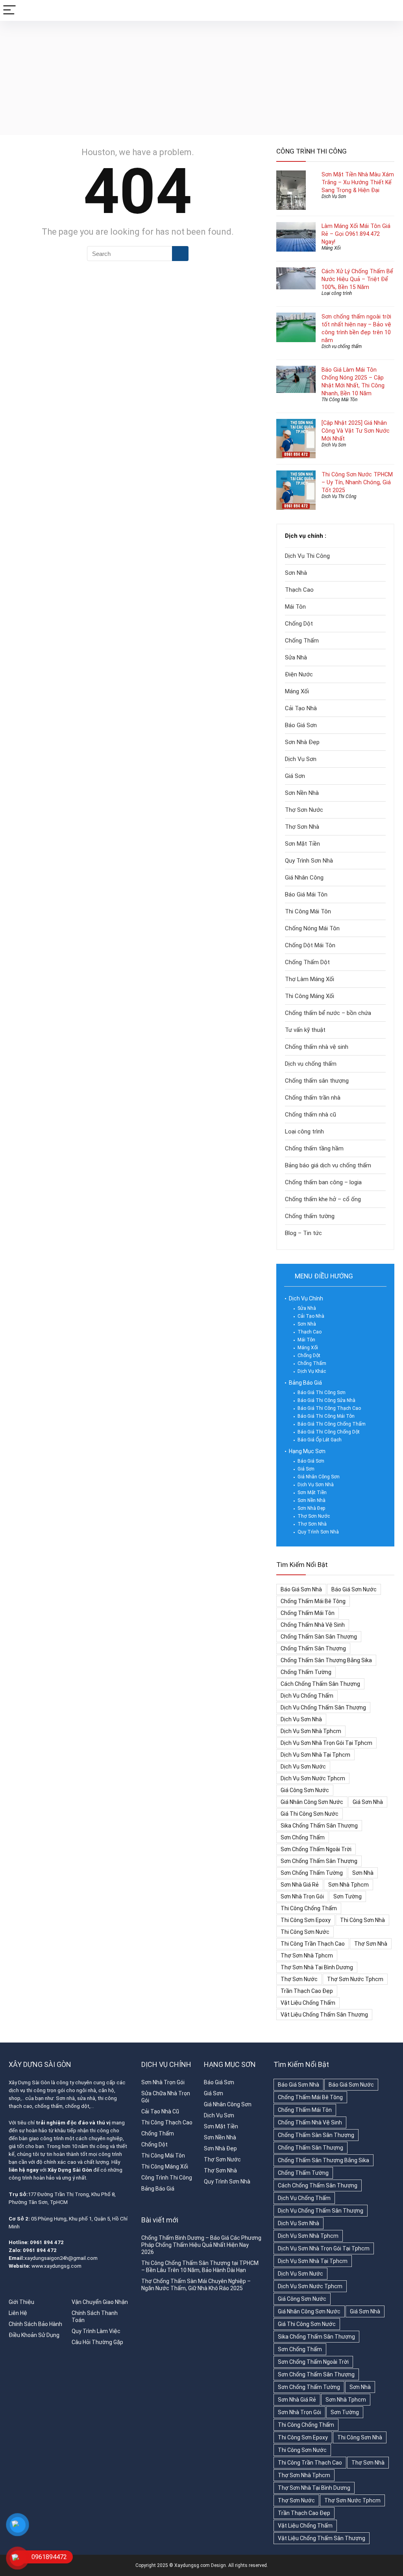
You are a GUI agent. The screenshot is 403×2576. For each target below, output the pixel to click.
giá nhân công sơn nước (312, 1802)
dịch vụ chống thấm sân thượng (323, 1707)
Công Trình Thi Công (167, 2178)
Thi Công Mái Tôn (339, 400)
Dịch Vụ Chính (306, 1298)
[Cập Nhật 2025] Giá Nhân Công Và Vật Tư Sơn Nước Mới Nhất (356, 431)
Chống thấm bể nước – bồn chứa (328, 1013)
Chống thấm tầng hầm (314, 1148)
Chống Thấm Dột (307, 962)
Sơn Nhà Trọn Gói (163, 2082)
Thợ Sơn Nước (304, 810)
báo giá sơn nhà (301, 1589)
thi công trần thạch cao (313, 1944)
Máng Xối (331, 248)
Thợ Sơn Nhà (302, 827)
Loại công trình (337, 293)
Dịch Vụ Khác (312, 1371)
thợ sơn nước (299, 1979)
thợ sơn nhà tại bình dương (317, 1967)
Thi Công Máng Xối (310, 996)
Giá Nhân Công (304, 878)
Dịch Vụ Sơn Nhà (316, 1485)
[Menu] (9, 10)
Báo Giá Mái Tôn (306, 894)
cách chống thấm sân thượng (320, 1684)
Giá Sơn (295, 776)
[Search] (391, 10)
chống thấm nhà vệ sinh (313, 1625)
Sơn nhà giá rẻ (300, 1885)
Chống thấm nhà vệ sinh (317, 1047)
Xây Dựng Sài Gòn (29, 2082)
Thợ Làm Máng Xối (310, 979)
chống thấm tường (306, 1672)
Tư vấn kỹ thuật (305, 1030)
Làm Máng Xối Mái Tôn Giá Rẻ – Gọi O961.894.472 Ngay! (356, 234)
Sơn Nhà (296, 573)
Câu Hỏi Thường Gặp (97, 2342)
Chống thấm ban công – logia (323, 1182)
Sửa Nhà (296, 657)
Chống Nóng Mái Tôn (312, 928)
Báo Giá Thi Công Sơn (322, 1393)
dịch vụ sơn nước (303, 1767)
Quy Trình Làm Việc (96, 2331)
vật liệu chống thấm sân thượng (324, 2015)
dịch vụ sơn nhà (301, 1719)
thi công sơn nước (305, 1932)
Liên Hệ (18, 2313)
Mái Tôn (295, 607)
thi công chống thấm (309, 1908)
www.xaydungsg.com (56, 2266)
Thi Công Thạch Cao (167, 2122)
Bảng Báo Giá (305, 1383)
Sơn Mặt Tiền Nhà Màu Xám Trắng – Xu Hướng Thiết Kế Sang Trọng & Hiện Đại (358, 182)
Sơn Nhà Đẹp (302, 742)
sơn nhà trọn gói (302, 1896)
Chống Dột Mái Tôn (310, 945)
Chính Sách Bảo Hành (35, 2324)
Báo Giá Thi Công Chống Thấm (332, 1424)
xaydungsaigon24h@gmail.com (61, 2258)
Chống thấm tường (310, 1216)
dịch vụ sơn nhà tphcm (311, 1731)
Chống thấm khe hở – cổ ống (323, 1199)
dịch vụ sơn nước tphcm (313, 1778)
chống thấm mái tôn (308, 1613)
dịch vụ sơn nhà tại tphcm (315, 1755)
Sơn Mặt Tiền (302, 844)
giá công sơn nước (305, 1790)
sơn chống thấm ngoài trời (316, 1849)
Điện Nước (299, 674)
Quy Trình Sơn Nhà (309, 861)
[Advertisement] (201, 80)
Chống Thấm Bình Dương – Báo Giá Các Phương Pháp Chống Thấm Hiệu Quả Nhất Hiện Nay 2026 (201, 2245)
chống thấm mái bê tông (313, 1601)
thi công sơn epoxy (306, 1920)
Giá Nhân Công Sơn (319, 1477)
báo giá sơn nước (354, 1589)
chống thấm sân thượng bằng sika (326, 1660)
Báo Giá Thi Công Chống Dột (329, 1432)
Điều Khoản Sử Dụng (34, 2335)
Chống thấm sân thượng (317, 1081)
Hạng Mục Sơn (307, 1451)
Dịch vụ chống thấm (342, 346)
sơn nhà (363, 1873)
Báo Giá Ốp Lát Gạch (320, 1440)
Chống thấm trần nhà (313, 1098)
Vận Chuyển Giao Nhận (100, 2302)
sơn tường (348, 1896)
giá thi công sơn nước (310, 1814)
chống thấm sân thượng (313, 1648)
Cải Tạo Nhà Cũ (160, 2111)
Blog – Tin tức (303, 1233)
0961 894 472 (47, 2242)
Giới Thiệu (21, 2302)
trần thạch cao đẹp (307, 1991)
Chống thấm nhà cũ (311, 1115)
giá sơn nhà (368, 1802)
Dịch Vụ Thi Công (339, 496)
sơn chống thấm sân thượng (319, 1861)
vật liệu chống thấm (308, 2003)
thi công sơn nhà (362, 1920)
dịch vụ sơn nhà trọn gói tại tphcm (326, 1743)
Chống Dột (299, 624)
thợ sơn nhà (371, 1944)
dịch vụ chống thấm (307, 1696)
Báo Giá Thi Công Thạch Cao (329, 1408)
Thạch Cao (299, 590)
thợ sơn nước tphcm (355, 1979)
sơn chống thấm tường (312, 1873)
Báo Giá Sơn (301, 725)
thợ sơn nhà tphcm (307, 1956)
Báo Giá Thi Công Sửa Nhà (326, 1400)
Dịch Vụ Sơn (334, 196)
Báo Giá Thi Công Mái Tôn (326, 1416)
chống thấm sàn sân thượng (319, 1637)
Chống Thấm (302, 641)
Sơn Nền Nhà (302, 793)
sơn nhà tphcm (348, 1885)
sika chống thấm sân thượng (319, 1826)
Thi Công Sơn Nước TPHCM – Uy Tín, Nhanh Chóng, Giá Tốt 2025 (357, 482)
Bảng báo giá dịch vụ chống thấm (328, 1165)
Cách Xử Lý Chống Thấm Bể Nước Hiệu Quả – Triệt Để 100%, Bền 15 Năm (357, 279)
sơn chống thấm (303, 1837)
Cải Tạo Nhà (301, 708)
